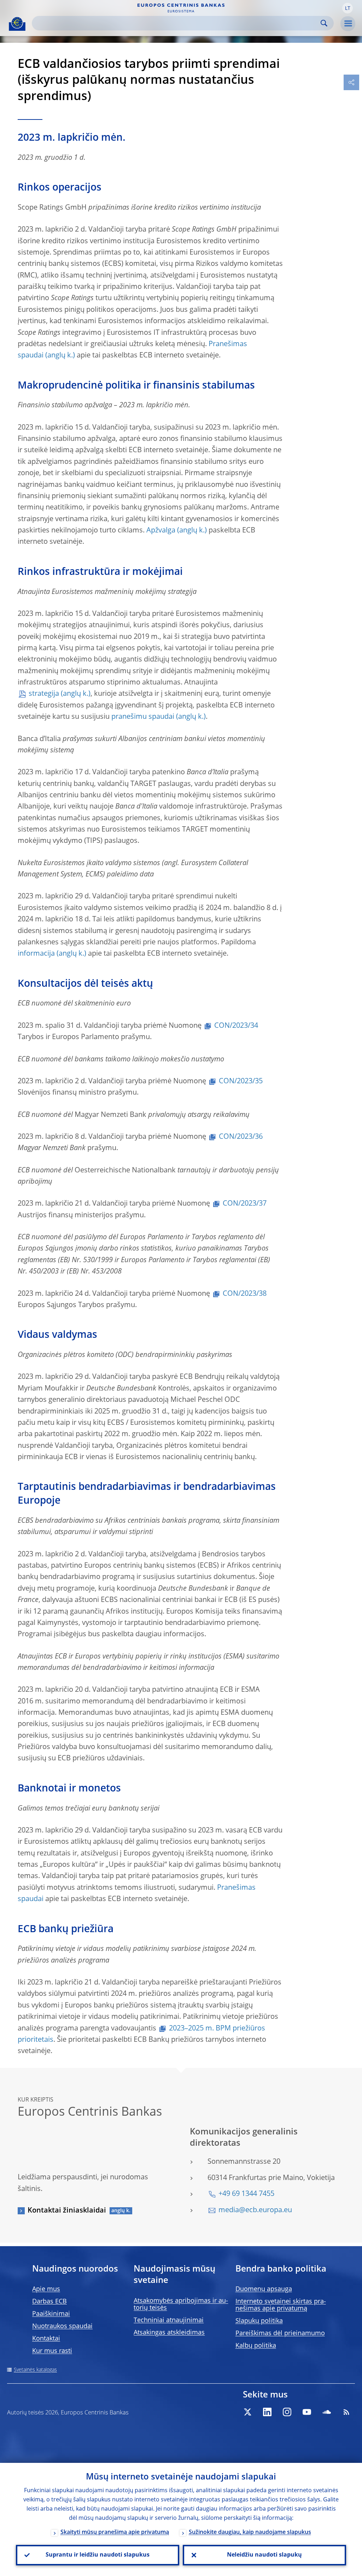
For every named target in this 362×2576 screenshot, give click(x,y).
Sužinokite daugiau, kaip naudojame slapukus (250, 2533)
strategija (44, 694)
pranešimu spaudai (143, 717)
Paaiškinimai (51, 2314)
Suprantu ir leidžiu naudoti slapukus (98, 2555)
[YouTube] (307, 2412)
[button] (348, 8)
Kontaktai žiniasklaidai (67, 2211)
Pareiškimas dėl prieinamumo (280, 2333)
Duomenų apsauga (264, 2289)
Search (324, 23)
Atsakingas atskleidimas (169, 2333)
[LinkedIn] (267, 2412)
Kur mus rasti (52, 2351)
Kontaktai (46, 2339)
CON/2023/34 (236, 1026)
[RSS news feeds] (346, 2412)
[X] (247, 2412)
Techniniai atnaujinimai (169, 2320)
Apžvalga (161, 531)
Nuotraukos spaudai (62, 2326)
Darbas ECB (49, 2302)
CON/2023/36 (241, 1137)
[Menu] (348, 24)
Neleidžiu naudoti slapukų (264, 2555)
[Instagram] (287, 2412)
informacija (36, 954)
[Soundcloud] (327, 2412)
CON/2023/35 (241, 1082)
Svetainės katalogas (35, 2370)
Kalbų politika (256, 2346)
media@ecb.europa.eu (255, 2210)
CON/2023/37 (245, 1204)
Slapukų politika (259, 2321)
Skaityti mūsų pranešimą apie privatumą (115, 2533)
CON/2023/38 (245, 1294)
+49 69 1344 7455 (246, 2194)
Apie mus (46, 2289)
